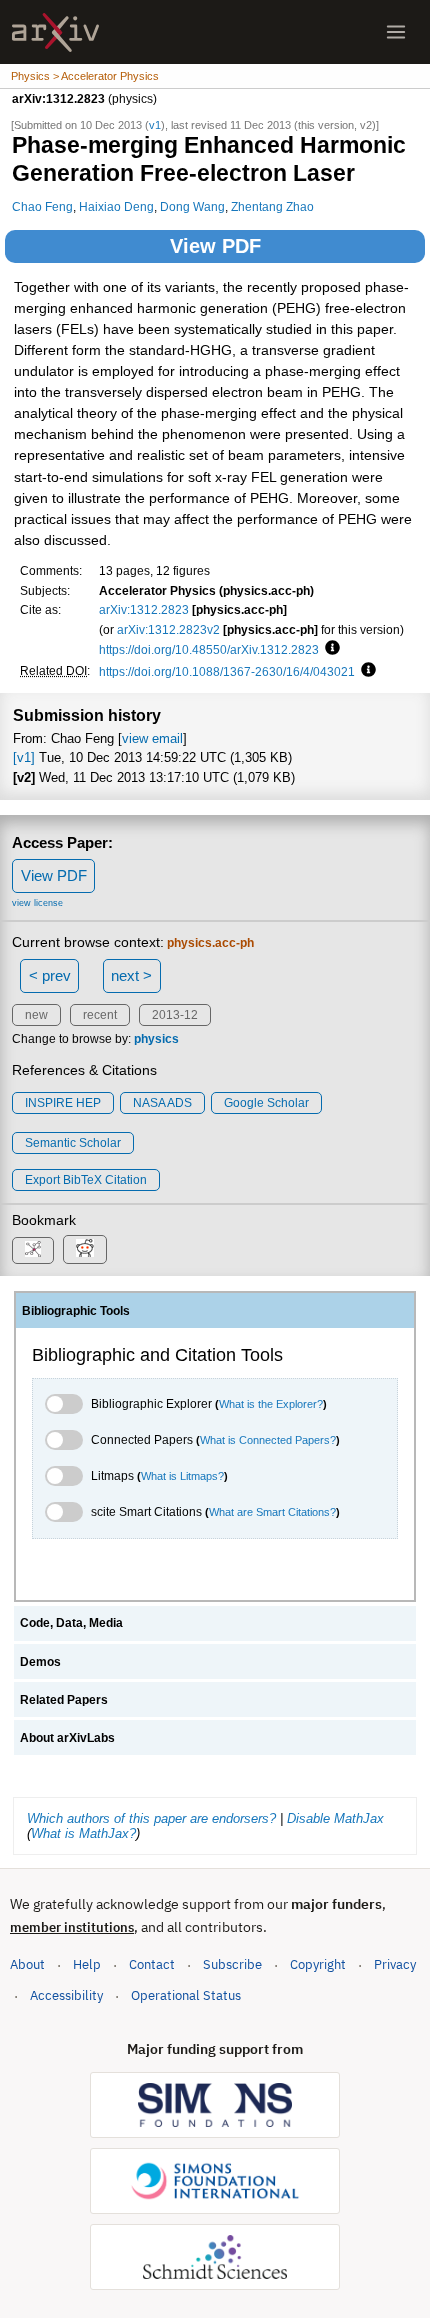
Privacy (395, 1964)
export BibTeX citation (86, 1180)
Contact (152, 1964)
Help (87, 1964)
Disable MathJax (335, 1818)
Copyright (318, 1964)
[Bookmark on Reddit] (85, 1249)
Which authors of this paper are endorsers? (151, 1818)
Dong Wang (192, 206)
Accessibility (66, 1995)
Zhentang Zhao (272, 206)
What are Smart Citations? (272, 1512)
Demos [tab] (40, 1662)
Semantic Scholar (73, 1143)
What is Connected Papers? (268, 1440)
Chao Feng (42, 206)
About (27, 1964)
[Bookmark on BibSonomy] (33, 1250)
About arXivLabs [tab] (67, 1738)
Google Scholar (266, 1103)
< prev (50, 975)
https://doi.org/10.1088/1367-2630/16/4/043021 (227, 671)
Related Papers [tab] (64, 1700)
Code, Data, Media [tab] (71, 1623)
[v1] (24, 757)
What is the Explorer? (271, 1404)
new (36, 1015)
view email (152, 738)
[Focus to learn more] (329, 649)
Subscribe (232, 1964)
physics (156, 1039)
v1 (155, 125)
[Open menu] (396, 32)
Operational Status (186, 1995)
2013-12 (175, 1015)
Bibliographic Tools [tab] (76, 1311)
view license (37, 903)
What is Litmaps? (182, 1476)
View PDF (215, 246)
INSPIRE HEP (63, 1103)
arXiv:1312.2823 (144, 609)
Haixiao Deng (116, 206)
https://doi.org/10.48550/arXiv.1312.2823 (209, 649)
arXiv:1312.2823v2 (168, 629)
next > (131, 975)
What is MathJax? (83, 1833)
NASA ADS (162, 1103)
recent (100, 1015)
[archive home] (55, 32)
